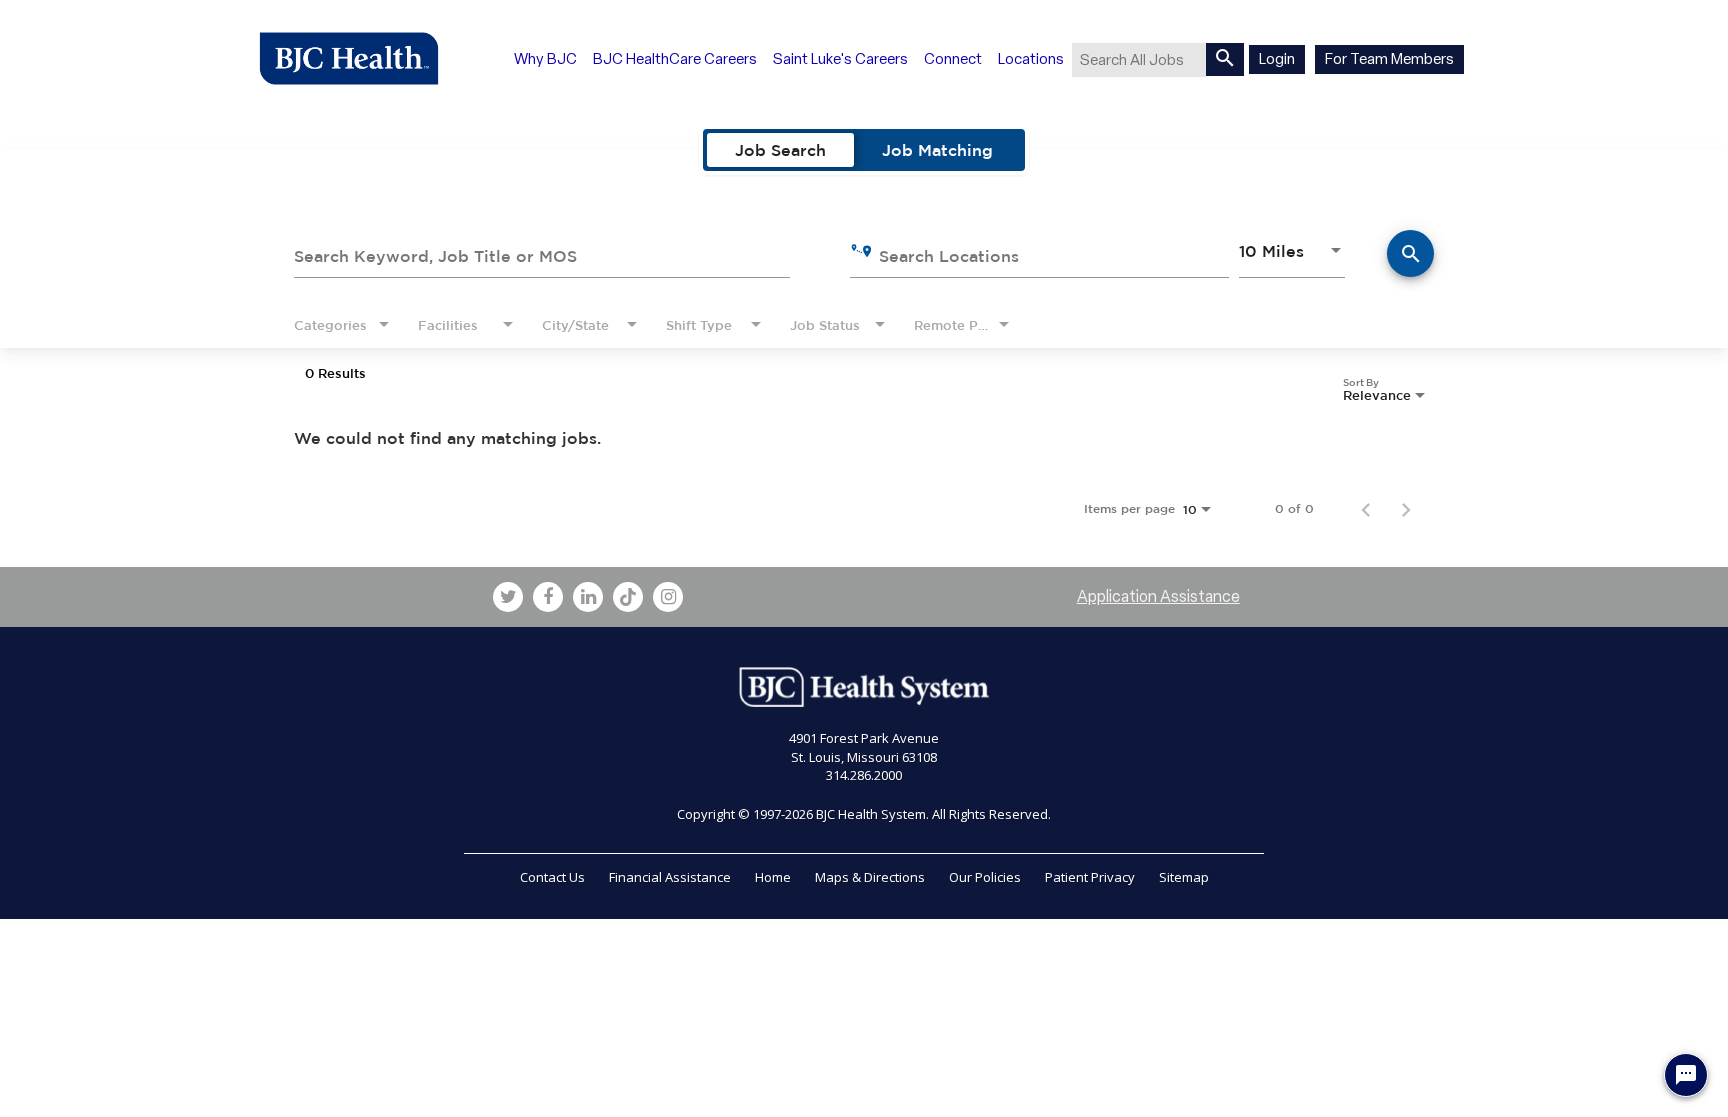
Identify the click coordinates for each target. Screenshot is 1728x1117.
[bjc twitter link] (508, 597)
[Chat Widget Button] (1686, 1075)
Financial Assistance (670, 877)
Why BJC (545, 59)
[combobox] (542, 253)
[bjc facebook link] (548, 597)
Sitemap (1184, 877)
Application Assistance (1158, 596)
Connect (953, 59)
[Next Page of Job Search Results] (1406, 509)
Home (773, 877)
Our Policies (985, 877)
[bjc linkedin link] (588, 597)
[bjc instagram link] (668, 597)
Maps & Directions (870, 877)
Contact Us (552, 877)
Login (1277, 59)
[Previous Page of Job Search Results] (1366, 509)
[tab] (780, 150)
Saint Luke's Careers (840, 59)
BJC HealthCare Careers (675, 59)
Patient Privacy (1090, 877)
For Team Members (1389, 59)
